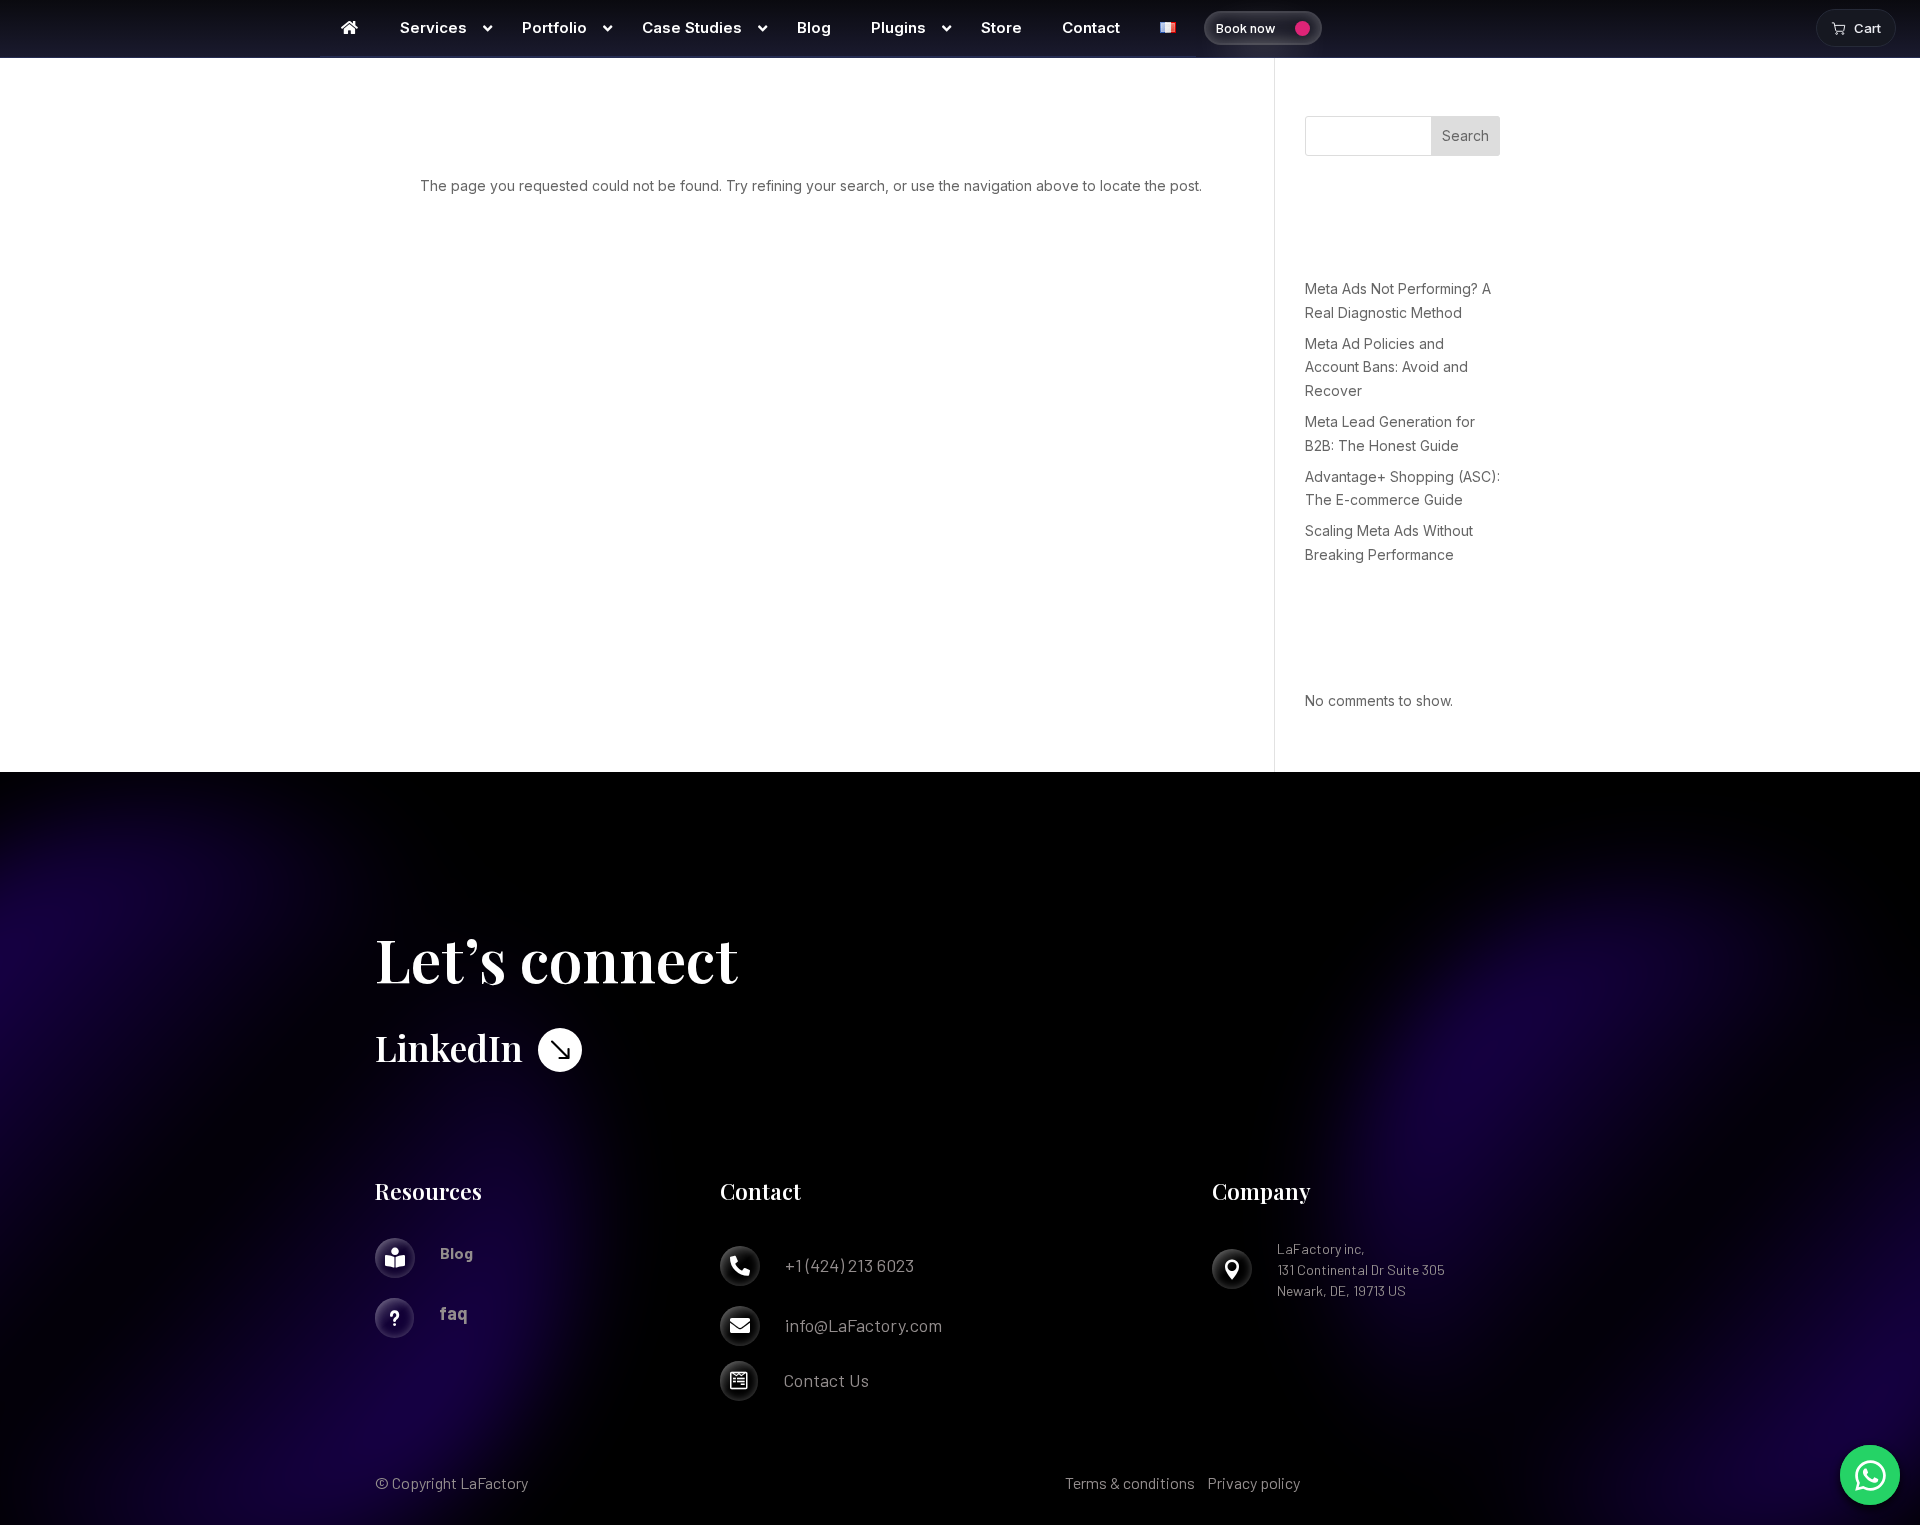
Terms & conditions (1130, 1482)
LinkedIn (449, 1047)
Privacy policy (1253, 1482)
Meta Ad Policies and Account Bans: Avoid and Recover (1386, 367)
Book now (1245, 27)
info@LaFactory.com (863, 1325)
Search (1465, 135)
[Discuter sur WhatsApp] (1870, 1475)
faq (453, 1313)
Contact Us (826, 1380)
